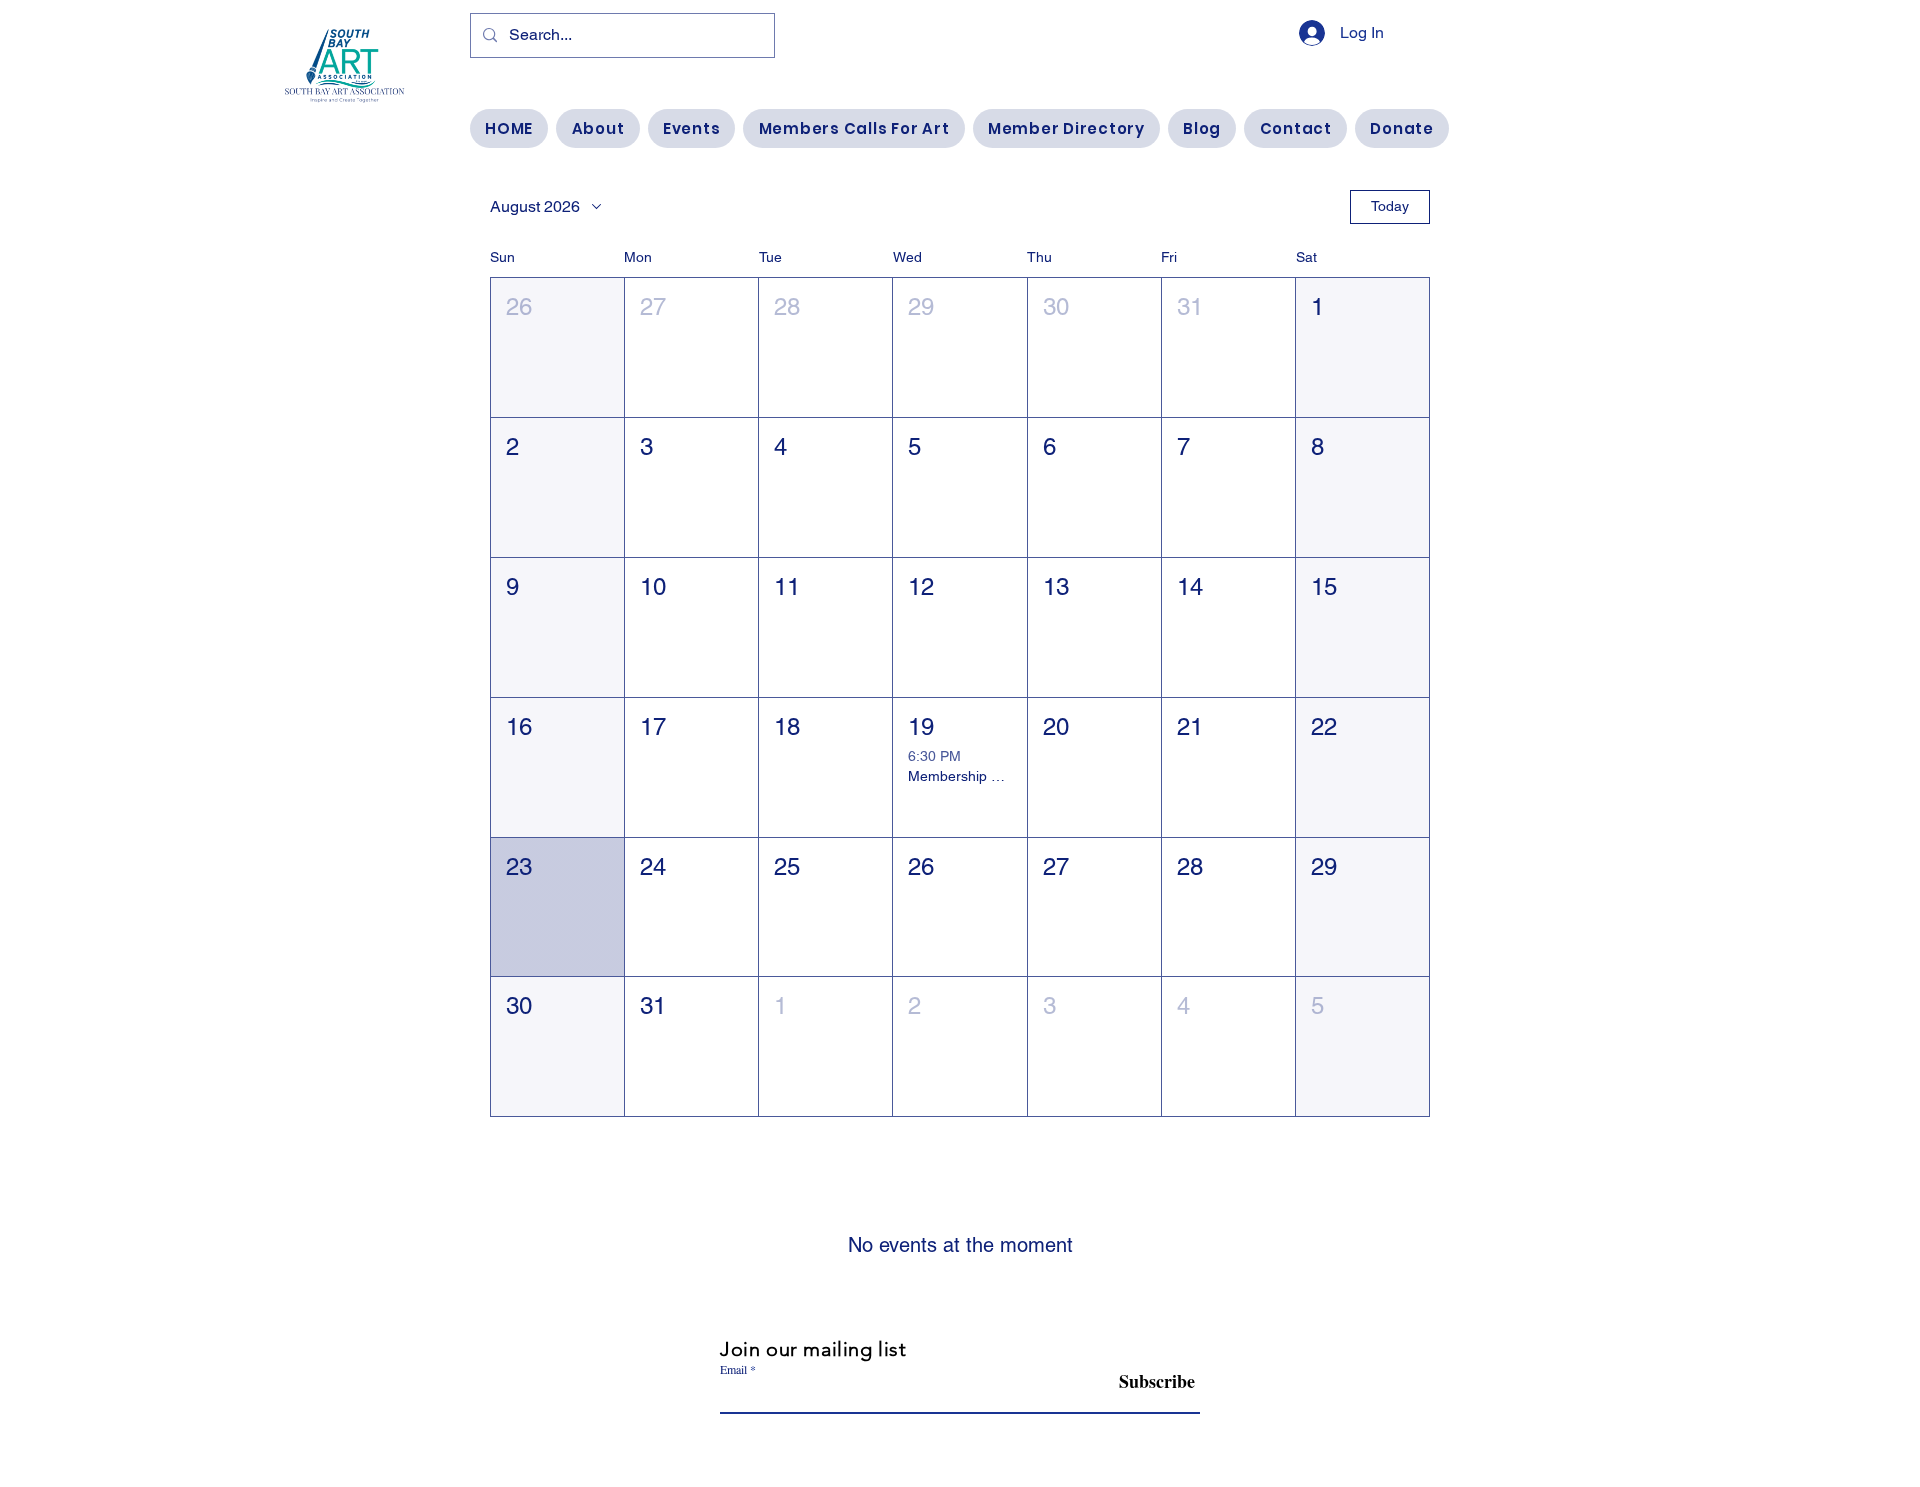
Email (733, 1369)
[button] (557, 347)
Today (1390, 206)
